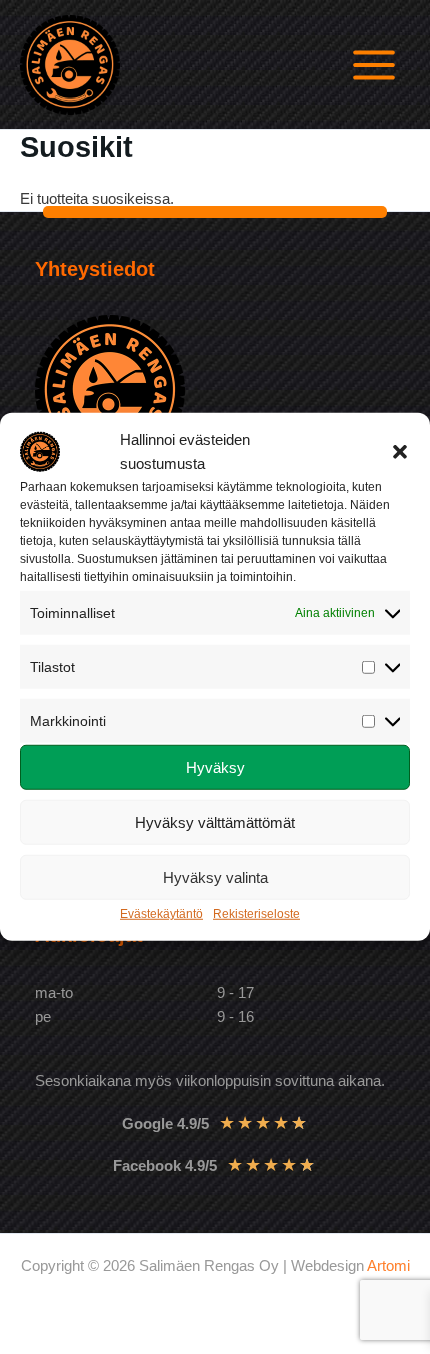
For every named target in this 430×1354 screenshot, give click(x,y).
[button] (400, 452)
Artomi (388, 1266)
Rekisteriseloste (256, 914)
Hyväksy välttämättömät (215, 822)
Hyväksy (215, 767)
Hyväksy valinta (215, 877)
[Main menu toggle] (374, 65)
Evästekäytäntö (161, 914)
